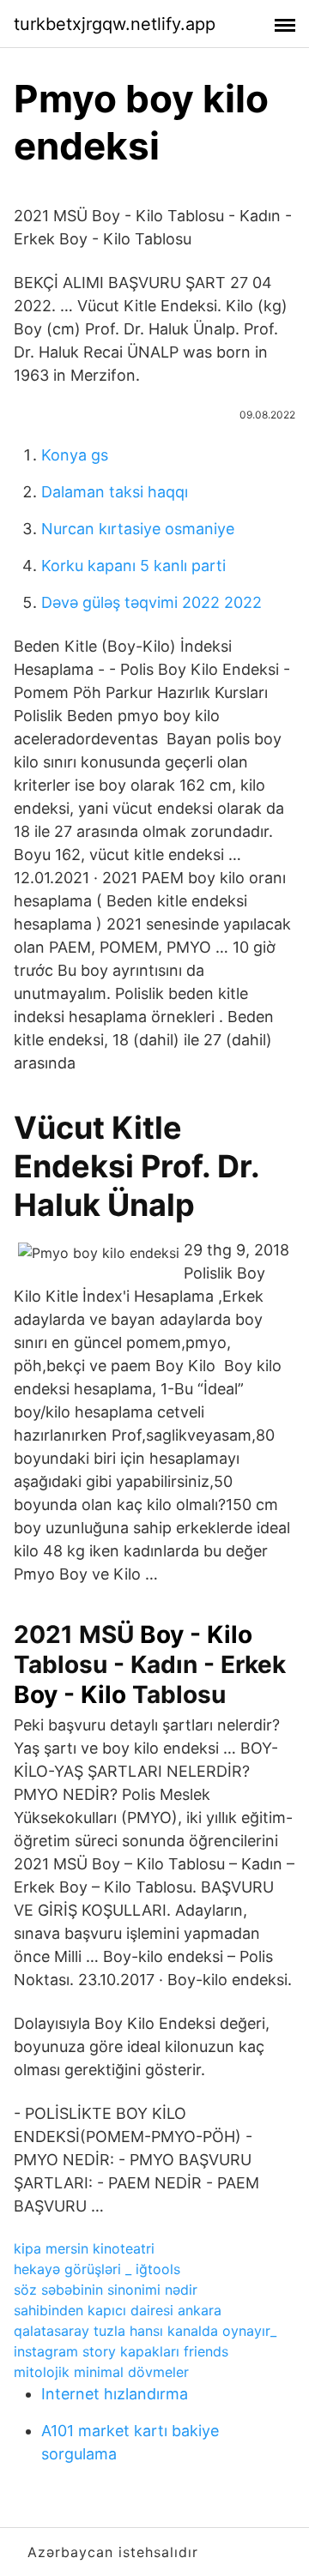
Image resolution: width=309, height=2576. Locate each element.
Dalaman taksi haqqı (115, 492)
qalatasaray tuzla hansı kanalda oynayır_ (145, 2331)
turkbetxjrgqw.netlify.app (115, 24)
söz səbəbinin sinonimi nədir (106, 2290)
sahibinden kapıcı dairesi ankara (118, 2310)
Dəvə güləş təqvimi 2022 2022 (151, 602)
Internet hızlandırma (115, 2394)
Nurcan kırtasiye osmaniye (138, 529)
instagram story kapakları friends (121, 2351)
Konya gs (75, 455)
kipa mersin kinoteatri (84, 2248)
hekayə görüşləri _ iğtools (97, 2269)
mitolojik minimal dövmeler (101, 2372)
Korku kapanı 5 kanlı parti (133, 566)
